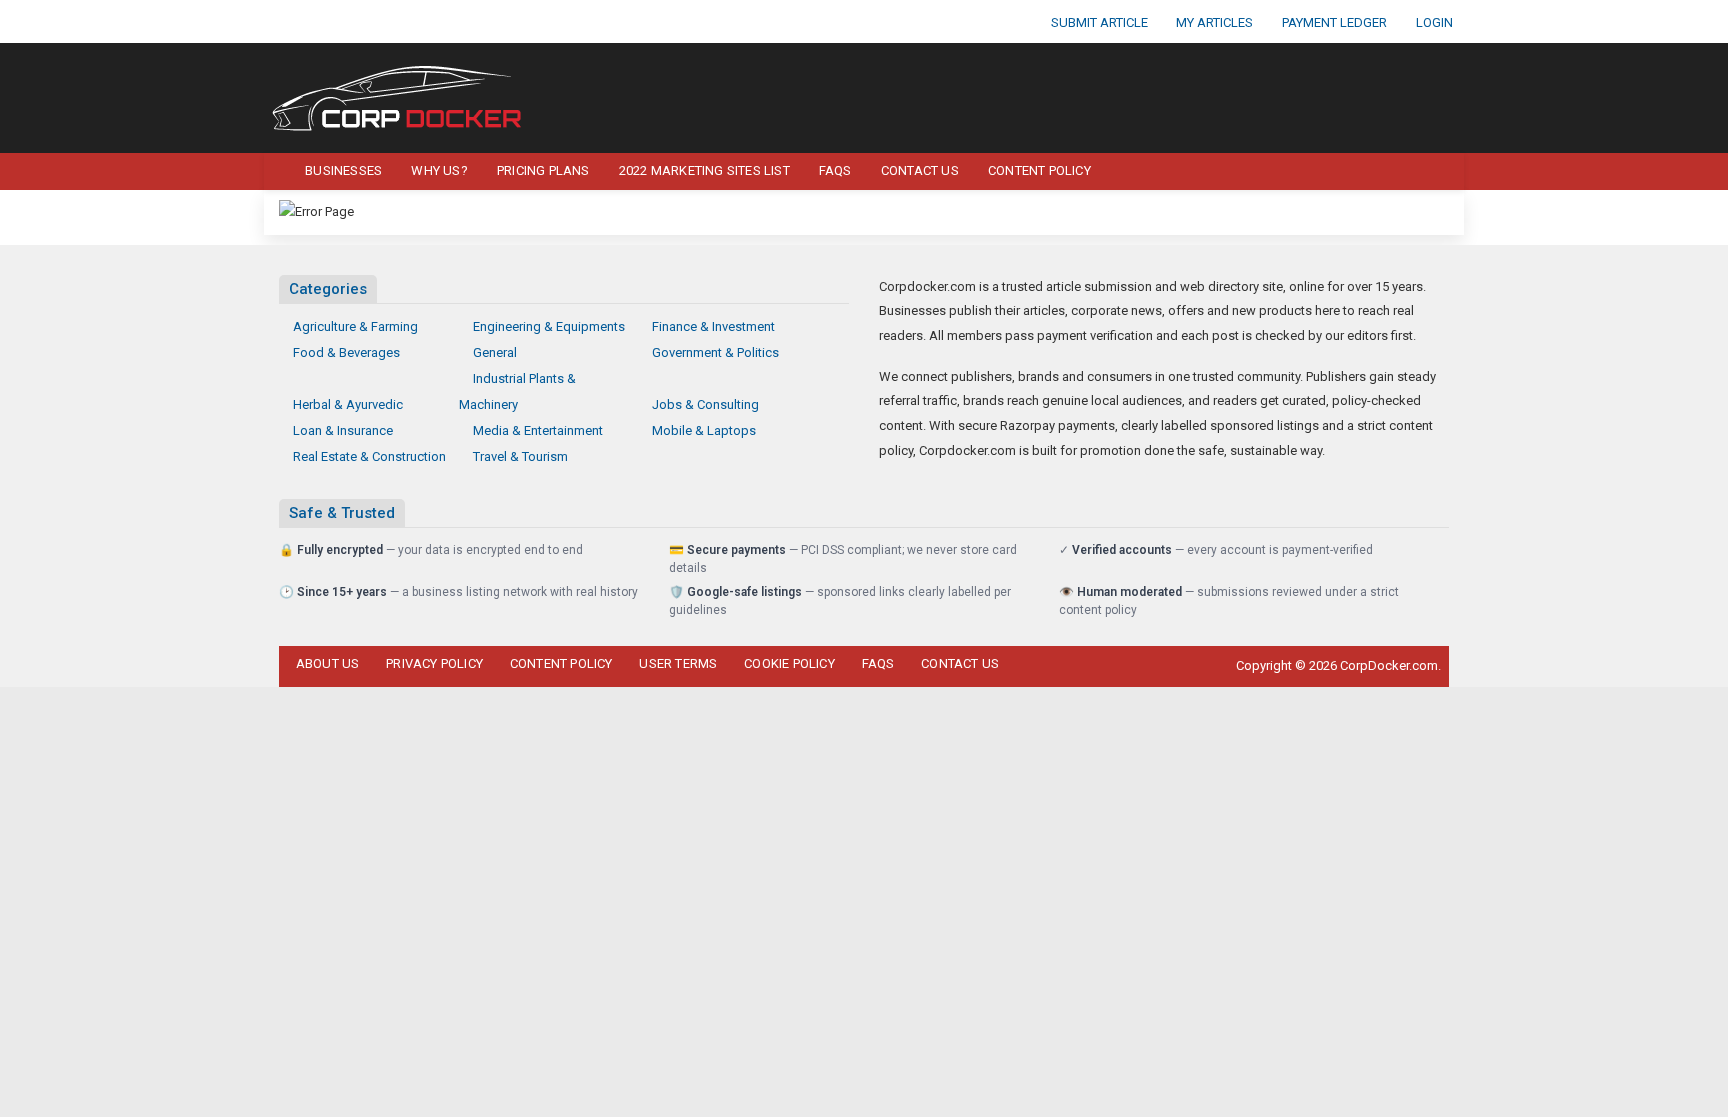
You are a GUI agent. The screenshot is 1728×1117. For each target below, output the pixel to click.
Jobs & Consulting (705, 404)
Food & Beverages (346, 352)
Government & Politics (715, 352)
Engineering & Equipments (549, 326)
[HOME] (275, 171)
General (495, 352)
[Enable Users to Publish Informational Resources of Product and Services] (399, 96)
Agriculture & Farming (355, 326)
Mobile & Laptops (704, 430)
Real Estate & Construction (369, 456)
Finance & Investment (713, 326)
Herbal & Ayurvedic (348, 404)
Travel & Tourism (520, 456)
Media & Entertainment (538, 430)
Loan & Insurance (343, 430)
